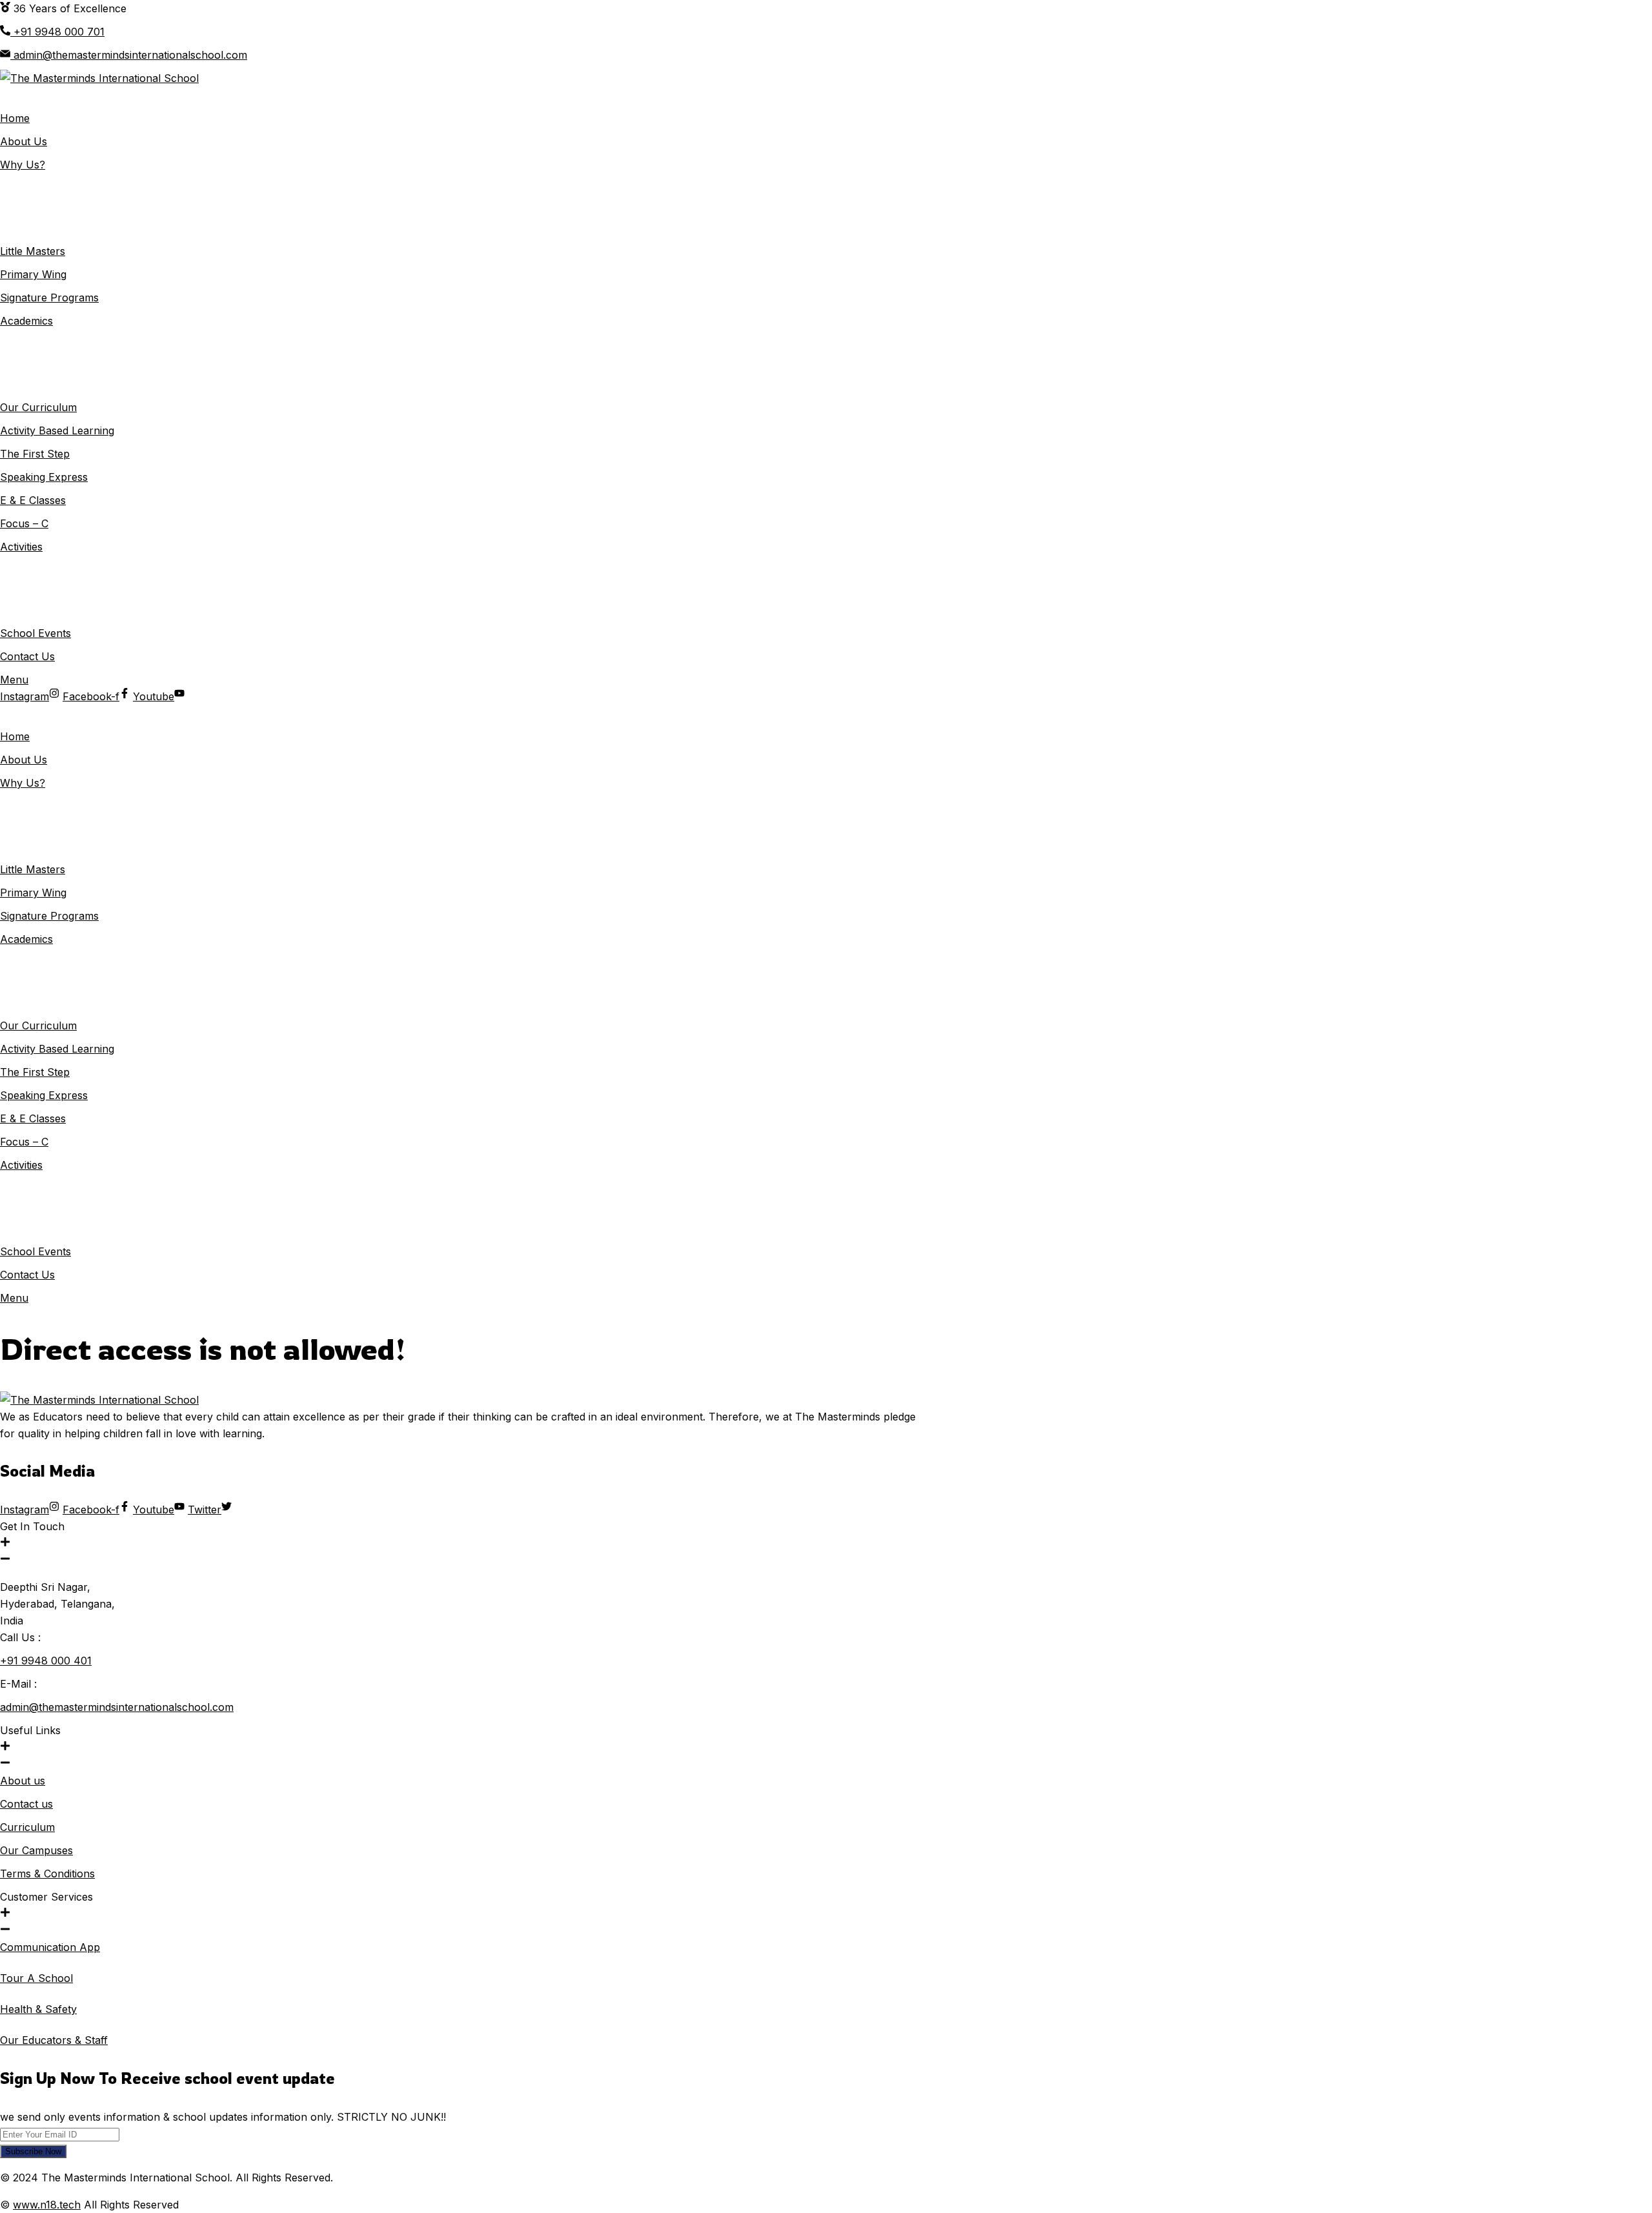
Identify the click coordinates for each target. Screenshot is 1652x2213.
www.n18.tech (47, 2205)
